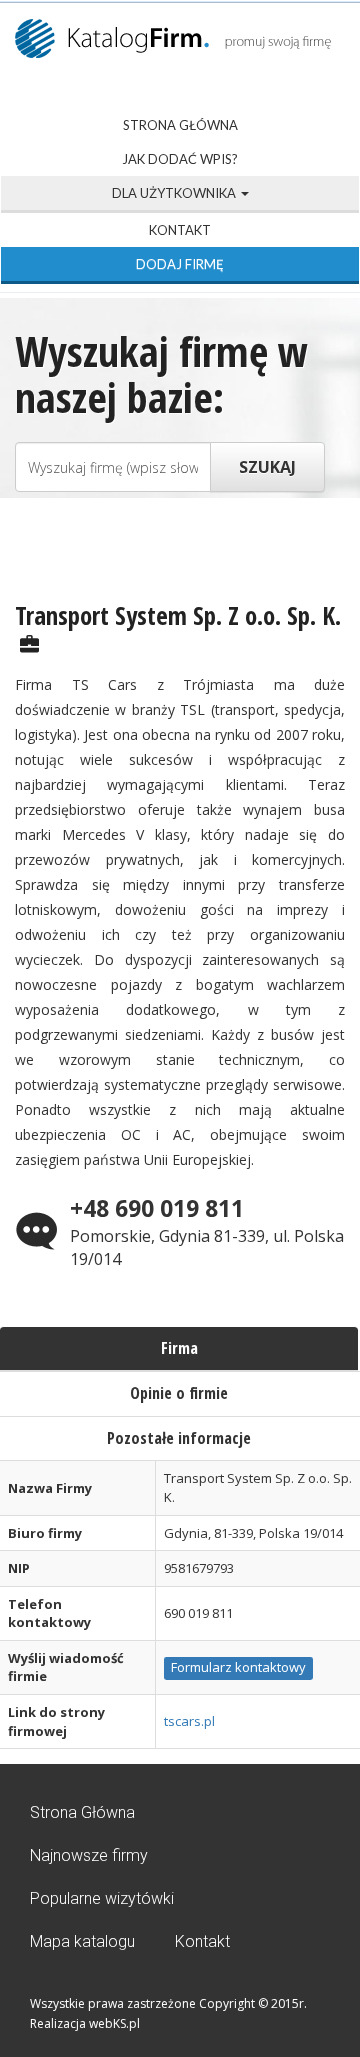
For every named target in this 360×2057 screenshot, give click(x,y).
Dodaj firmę (180, 264)
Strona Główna (180, 125)
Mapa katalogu (82, 1941)
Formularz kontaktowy (238, 1667)
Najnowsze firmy (89, 1855)
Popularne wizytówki (102, 1898)
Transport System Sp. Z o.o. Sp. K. (178, 615)
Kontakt (180, 230)
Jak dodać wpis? (180, 159)
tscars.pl (189, 1721)
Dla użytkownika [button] (175, 193)
